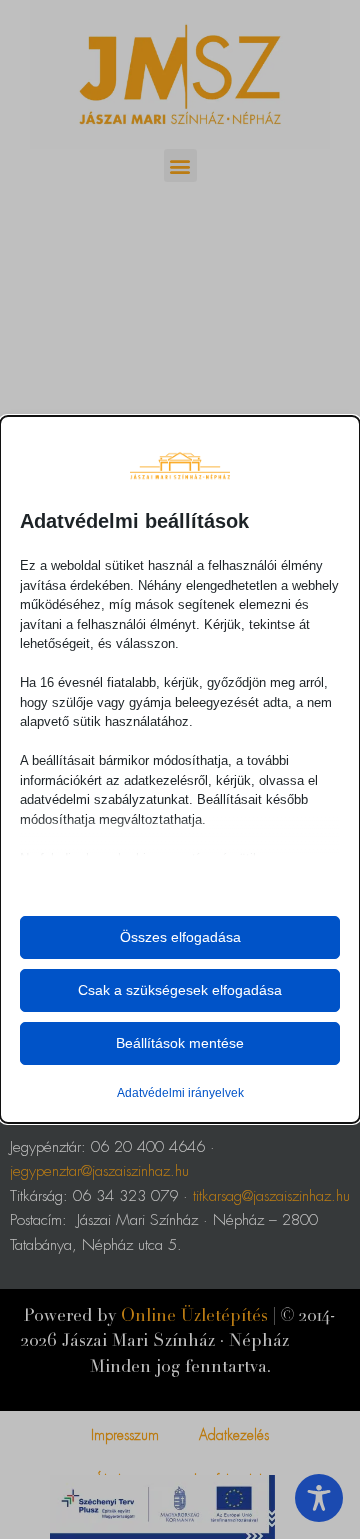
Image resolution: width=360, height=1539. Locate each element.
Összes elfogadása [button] (180, 937)
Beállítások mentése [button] (180, 1043)
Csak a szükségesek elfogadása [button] (180, 990)
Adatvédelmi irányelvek (180, 1093)
